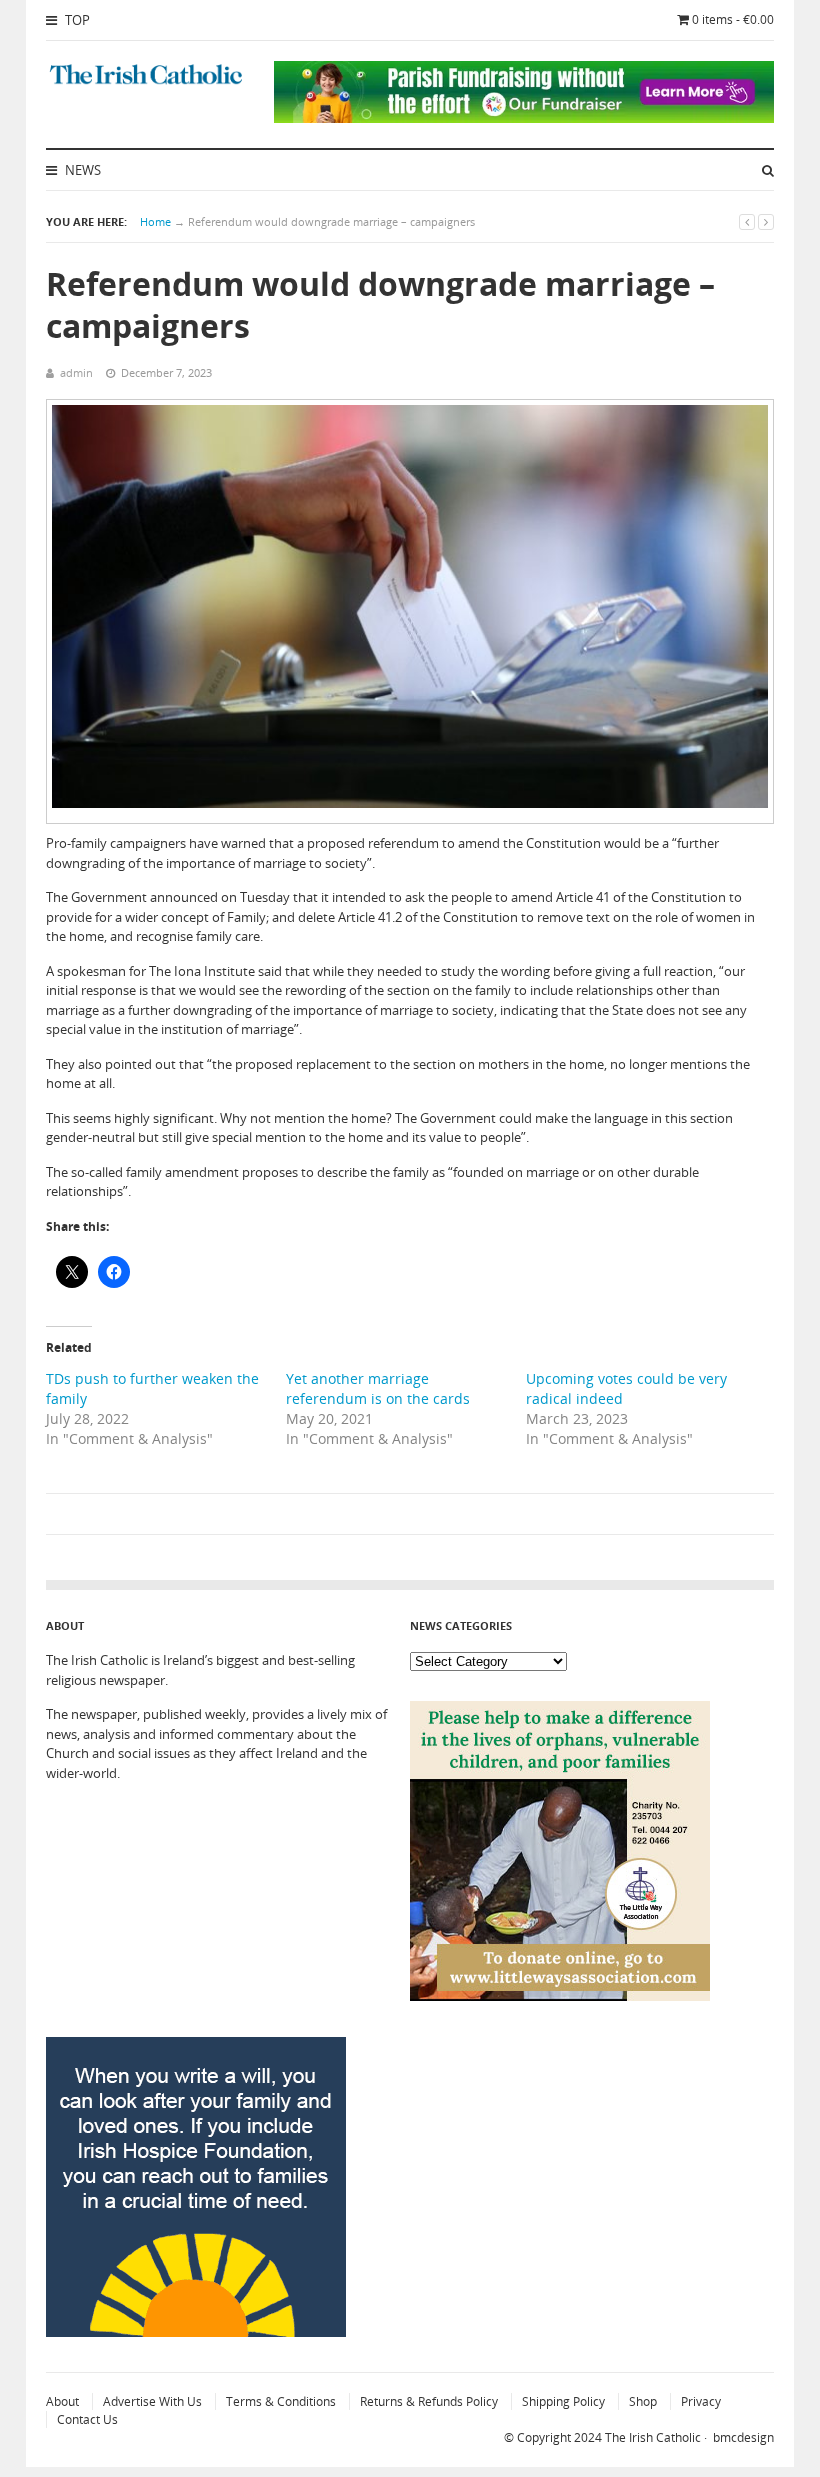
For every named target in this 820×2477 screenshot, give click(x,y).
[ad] (524, 118)
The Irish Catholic (653, 2437)
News (81, 170)
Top (76, 20)
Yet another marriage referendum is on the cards (378, 1388)
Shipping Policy (563, 2401)
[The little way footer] (560, 1996)
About (62, 2401)
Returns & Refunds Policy (429, 2401)
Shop (643, 2401)
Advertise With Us (152, 2401)
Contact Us (87, 2419)
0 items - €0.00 (733, 19)
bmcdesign (743, 2437)
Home (155, 221)
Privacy (701, 2401)
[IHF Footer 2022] (196, 2332)
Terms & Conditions (281, 2401)
